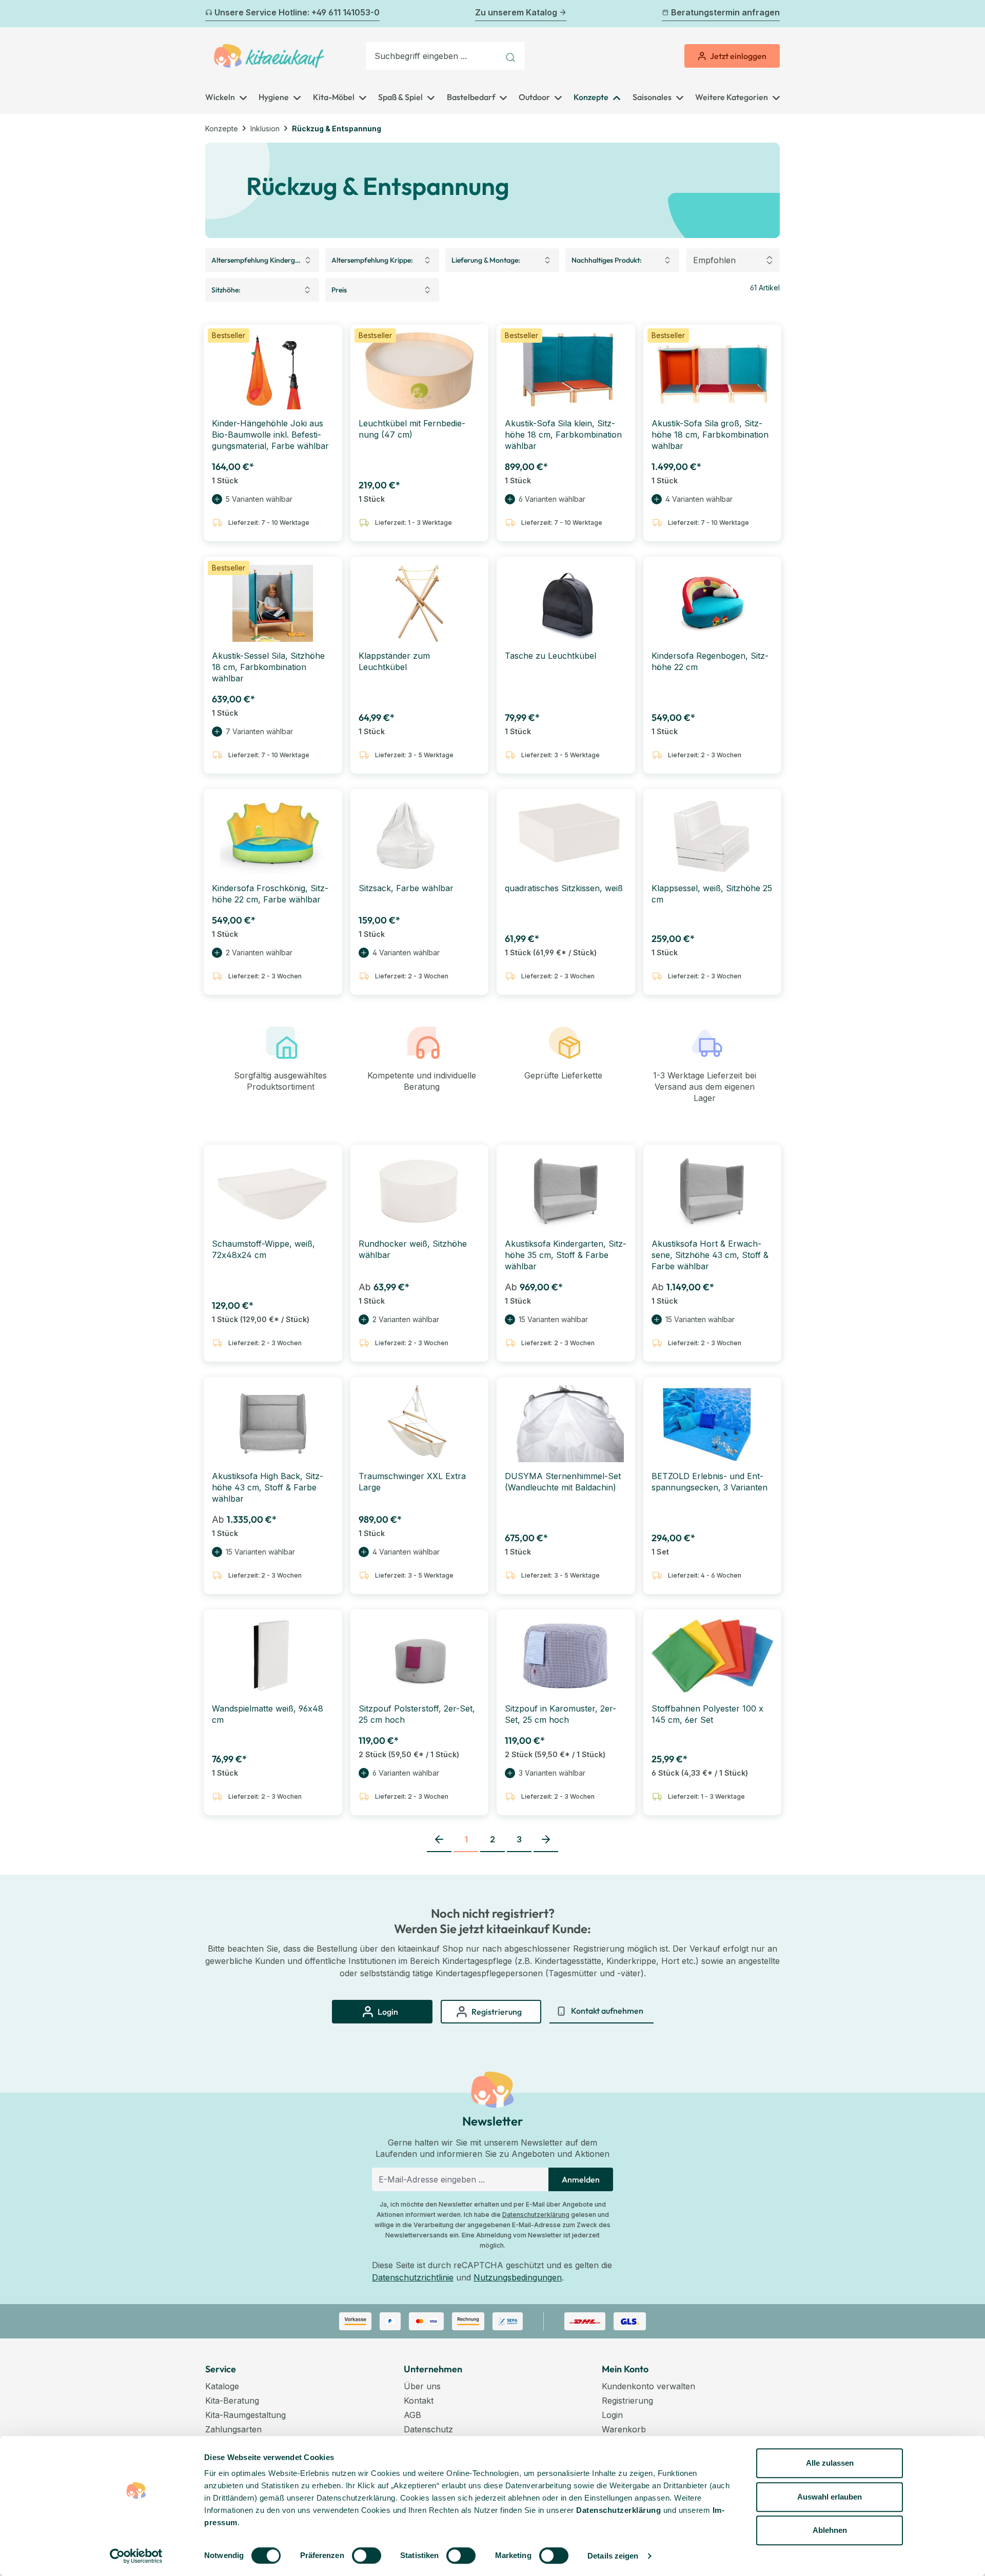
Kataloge (222, 2386)
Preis (339, 290)
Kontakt (419, 2401)
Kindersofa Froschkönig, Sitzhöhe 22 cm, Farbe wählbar (270, 894)
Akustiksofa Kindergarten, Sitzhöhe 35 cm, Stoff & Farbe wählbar (566, 1255)
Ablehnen (830, 2530)
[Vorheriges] (211, 14)
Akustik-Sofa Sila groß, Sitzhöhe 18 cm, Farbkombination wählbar (710, 435)
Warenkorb (624, 2429)
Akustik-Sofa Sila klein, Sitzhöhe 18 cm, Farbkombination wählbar (563, 435)
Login (612, 2415)
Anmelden (581, 2179)
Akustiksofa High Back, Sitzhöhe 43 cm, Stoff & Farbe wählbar (268, 1487)
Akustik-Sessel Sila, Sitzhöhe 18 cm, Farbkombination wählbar (268, 667)
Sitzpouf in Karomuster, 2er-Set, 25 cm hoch (560, 1714)
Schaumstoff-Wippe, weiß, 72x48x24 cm (263, 1249)
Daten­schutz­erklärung (618, 2510)
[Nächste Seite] (546, 1840)
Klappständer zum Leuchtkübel (394, 661)
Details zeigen (613, 2556)
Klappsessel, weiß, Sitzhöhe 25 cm (712, 894)
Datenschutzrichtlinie (413, 2277)
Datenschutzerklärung (536, 2215)
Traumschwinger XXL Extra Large (412, 1482)
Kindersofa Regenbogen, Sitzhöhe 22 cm (710, 661)
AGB (412, 2415)
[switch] (367, 2555)
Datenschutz (428, 2429)
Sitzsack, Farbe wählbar (406, 888)
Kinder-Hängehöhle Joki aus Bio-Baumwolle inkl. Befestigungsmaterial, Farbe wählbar (270, 435)
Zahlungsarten (233, 2429)
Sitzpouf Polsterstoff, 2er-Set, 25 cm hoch (417, 1714)
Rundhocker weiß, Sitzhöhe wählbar (413, 1249)
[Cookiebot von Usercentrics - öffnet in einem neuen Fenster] (136, 2556)
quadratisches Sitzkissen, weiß (564, 888)
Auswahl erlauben (830, 2497)
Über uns (422, 2386)
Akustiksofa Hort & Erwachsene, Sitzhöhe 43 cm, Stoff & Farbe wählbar (710, 1255)
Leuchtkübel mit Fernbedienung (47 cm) (412, 429)
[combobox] (432, 56)
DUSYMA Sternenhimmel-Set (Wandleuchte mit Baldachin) (563, 1482)
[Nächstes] (774, 14)
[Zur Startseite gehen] (269, 56)
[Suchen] (512, 56)
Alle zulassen (830, 2463)
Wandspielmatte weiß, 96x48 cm (268, 1714)
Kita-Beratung (232, 2401)
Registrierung (627, 2401)
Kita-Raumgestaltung (245, 2415)
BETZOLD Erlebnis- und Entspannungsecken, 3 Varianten (710, 1482)
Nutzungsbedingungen (518, 2277)
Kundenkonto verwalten (648, 2386)
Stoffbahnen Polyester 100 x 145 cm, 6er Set (707, 1714)
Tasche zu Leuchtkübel (550, 656)
